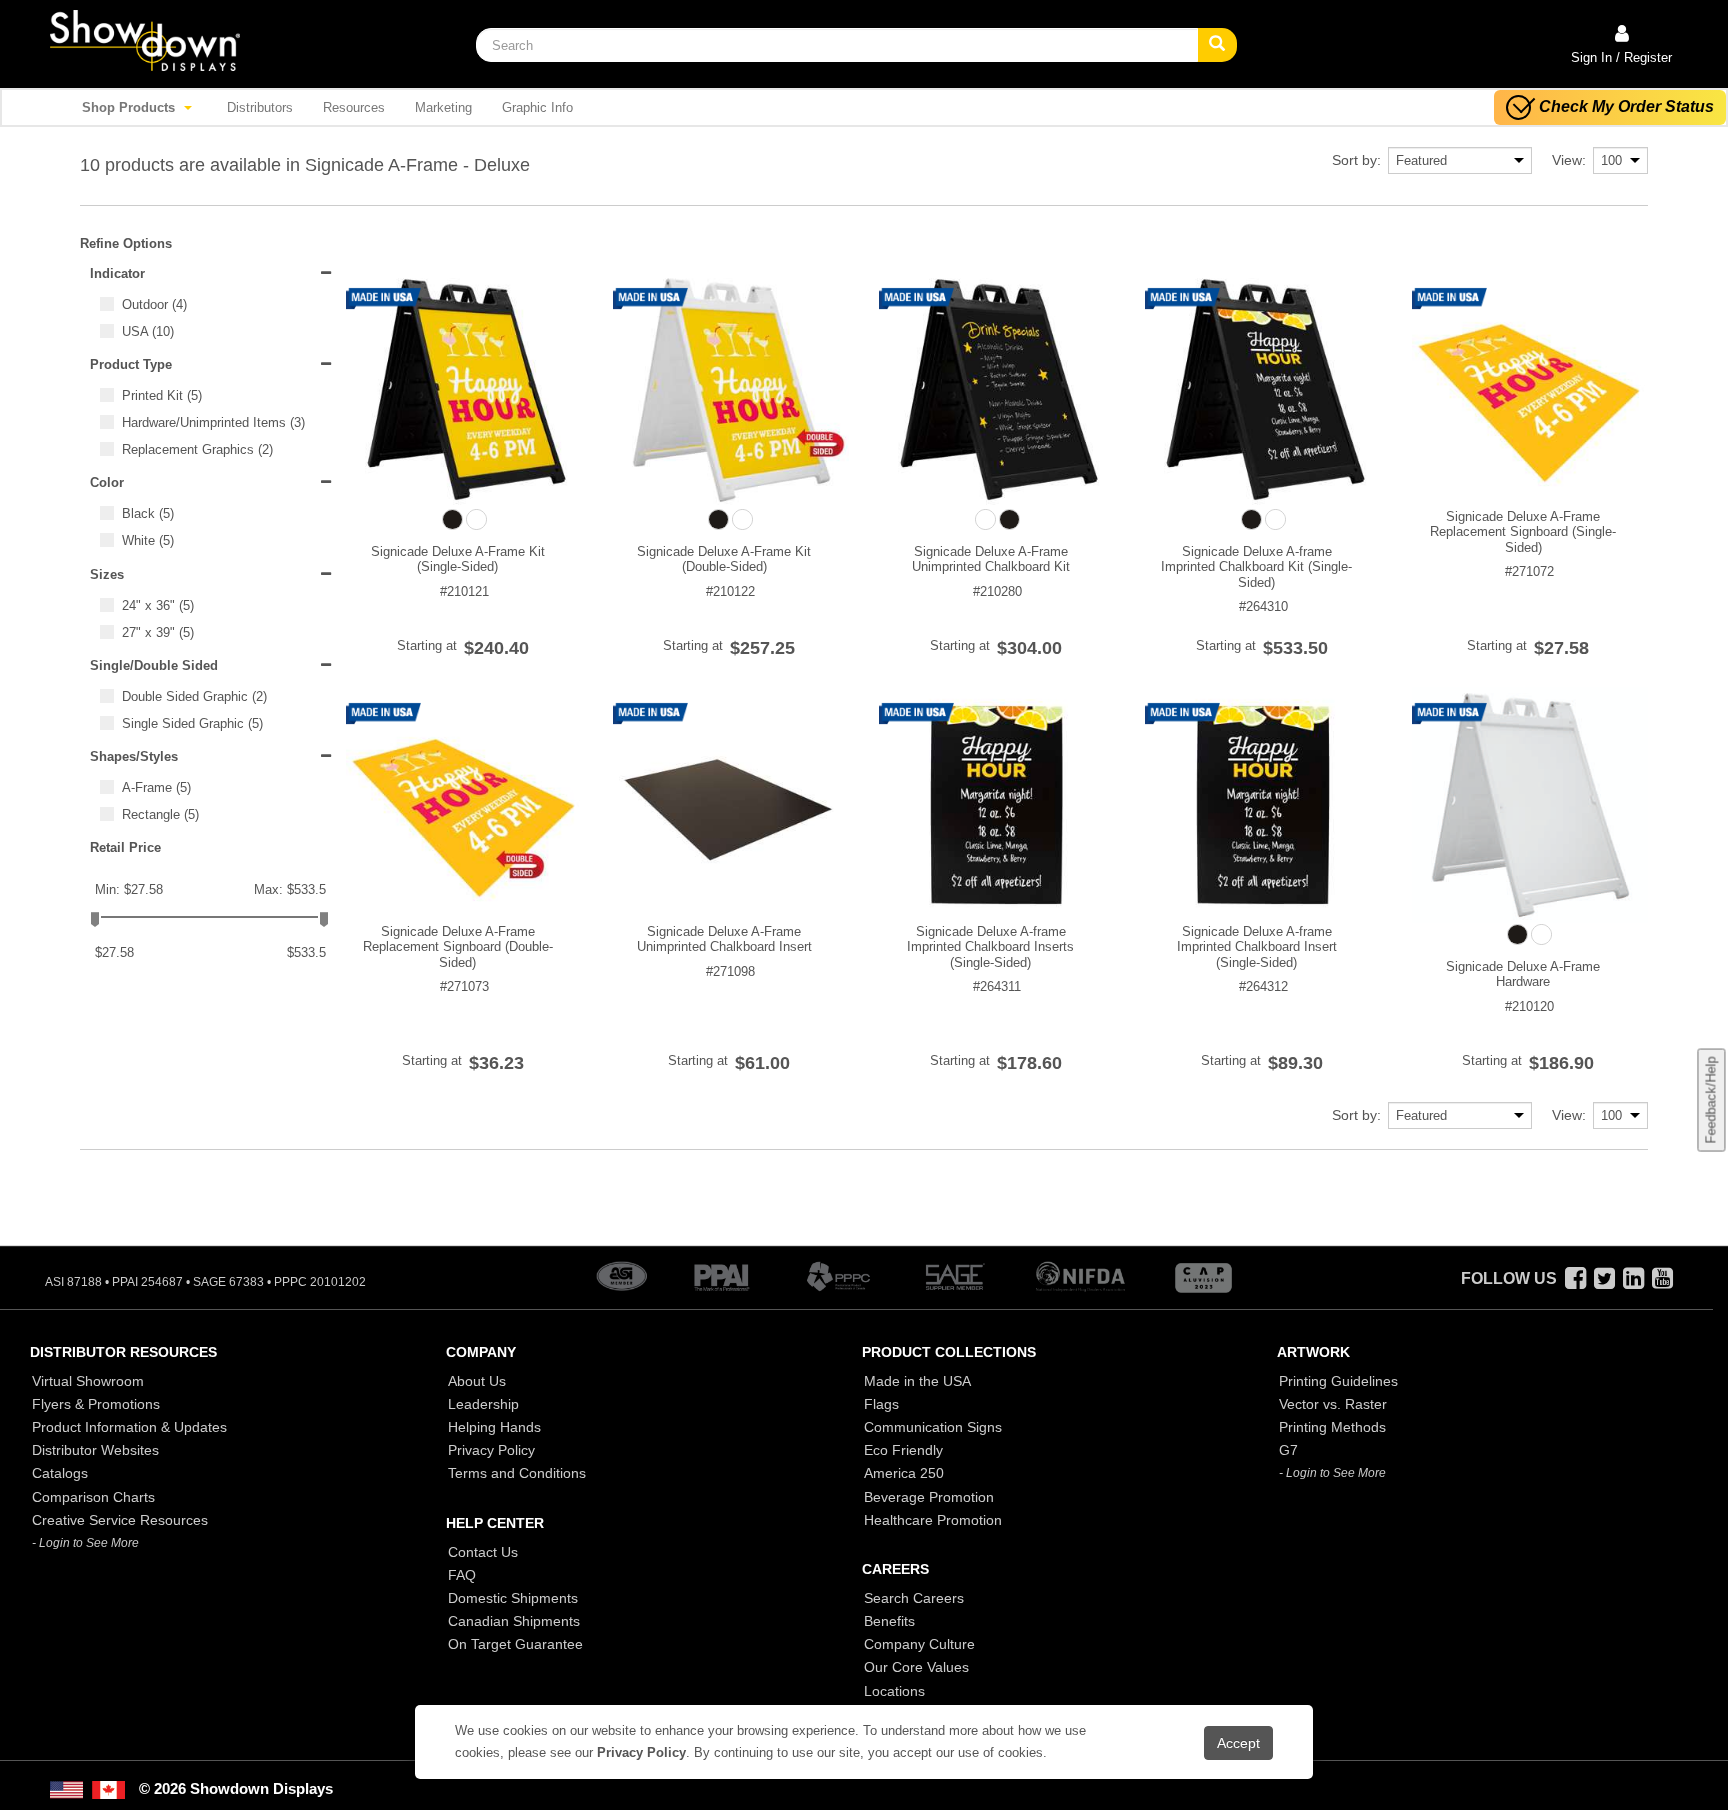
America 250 (904, 1473)
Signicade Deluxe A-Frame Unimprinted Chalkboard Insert (724, 939)
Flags (881, 1404)
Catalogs (60, 1473)
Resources (354, 107)
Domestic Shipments (513, 1598)
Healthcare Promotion (933, 1520)
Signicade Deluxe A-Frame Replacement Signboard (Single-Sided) (1523, 532)
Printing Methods (1332, 1427)
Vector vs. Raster (1333, 1404)
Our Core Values (916, 1667)
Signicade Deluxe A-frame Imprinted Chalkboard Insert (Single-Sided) (1257, 947)
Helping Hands (494, 1427)
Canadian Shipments (514, 1621)
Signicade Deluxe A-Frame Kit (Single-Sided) (458, 559)
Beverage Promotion (929, 1497)
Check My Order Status (1626, 106)
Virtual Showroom (88, 1381)
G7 (1288, 1450)
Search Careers (914, 1598)
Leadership (483, 1404)
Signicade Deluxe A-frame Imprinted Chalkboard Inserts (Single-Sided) (990, 947)
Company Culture (919, 1644)
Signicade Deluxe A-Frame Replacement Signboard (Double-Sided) (458, 947)
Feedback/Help (1710, 1100)
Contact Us (483, 1552)
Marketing (443, 107)
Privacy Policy (491, 1450)
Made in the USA (917, 1381)
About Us (477, 1381)
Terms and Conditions (517, 1473)
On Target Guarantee (515, 1644)
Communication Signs (933, 1427)
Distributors (260, 107)
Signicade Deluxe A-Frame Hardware (1523, 974)
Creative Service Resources (120, 1520)
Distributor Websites (95, 1450)
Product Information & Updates (129, 1427)
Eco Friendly (903, 1450)
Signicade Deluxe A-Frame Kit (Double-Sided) (724, 559)
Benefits (889, 1621)
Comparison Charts (93, 1497)
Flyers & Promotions (96, 1404)
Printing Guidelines (1338, 1381)
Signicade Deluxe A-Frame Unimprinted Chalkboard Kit (991, 559)
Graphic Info (537, 107)
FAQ (462, 1575)
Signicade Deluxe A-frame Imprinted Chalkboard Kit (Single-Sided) (1256, 567)
